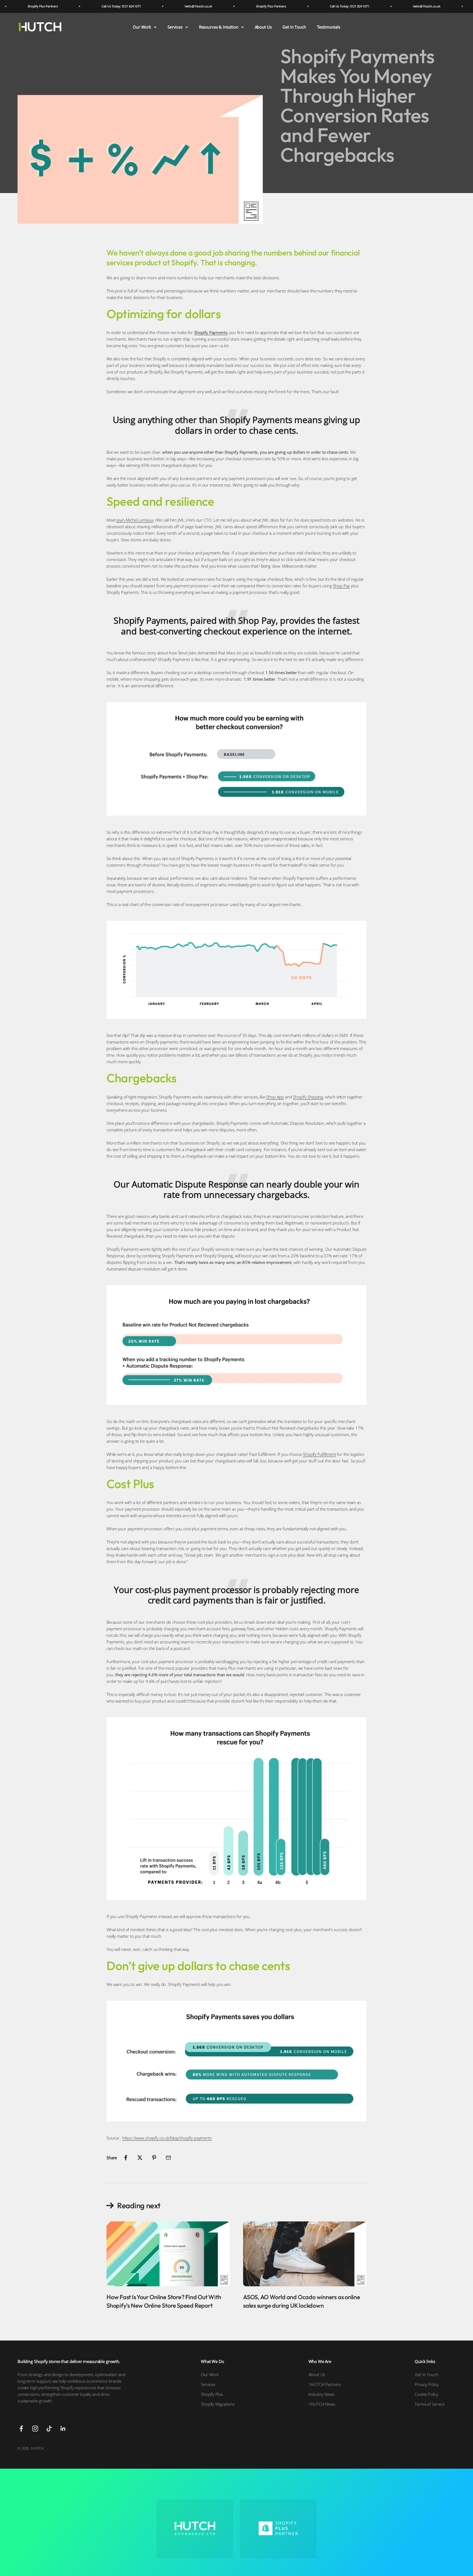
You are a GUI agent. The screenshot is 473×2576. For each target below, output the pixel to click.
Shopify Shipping (308, 1097)
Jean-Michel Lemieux (135, 520)
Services (175, 27)
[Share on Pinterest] (154, 2158)
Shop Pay (341, 586)
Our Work (142, 27)
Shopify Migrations (218, 2404)
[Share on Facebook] (126, 2158)
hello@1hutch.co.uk (150, 6)
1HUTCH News (322, 2404)
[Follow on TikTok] (49, 2429)
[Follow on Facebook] (21, 2429)
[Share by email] (168, 2158)
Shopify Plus (212, 2394)
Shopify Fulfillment (319, 1454)
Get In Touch (294, 27)
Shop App (275, 1097)
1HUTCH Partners (325, 2384)
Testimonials (329, 27)
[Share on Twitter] (140, 2158)
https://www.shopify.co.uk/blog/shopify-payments (167, 2138)
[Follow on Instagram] (35, 2429)
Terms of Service (430, 2404)
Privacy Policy (427, 2384)
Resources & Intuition (219, 27)
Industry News (321, 2394)
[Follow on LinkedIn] (63, 2429)
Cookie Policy (426, 2394)
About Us (263, 27)
